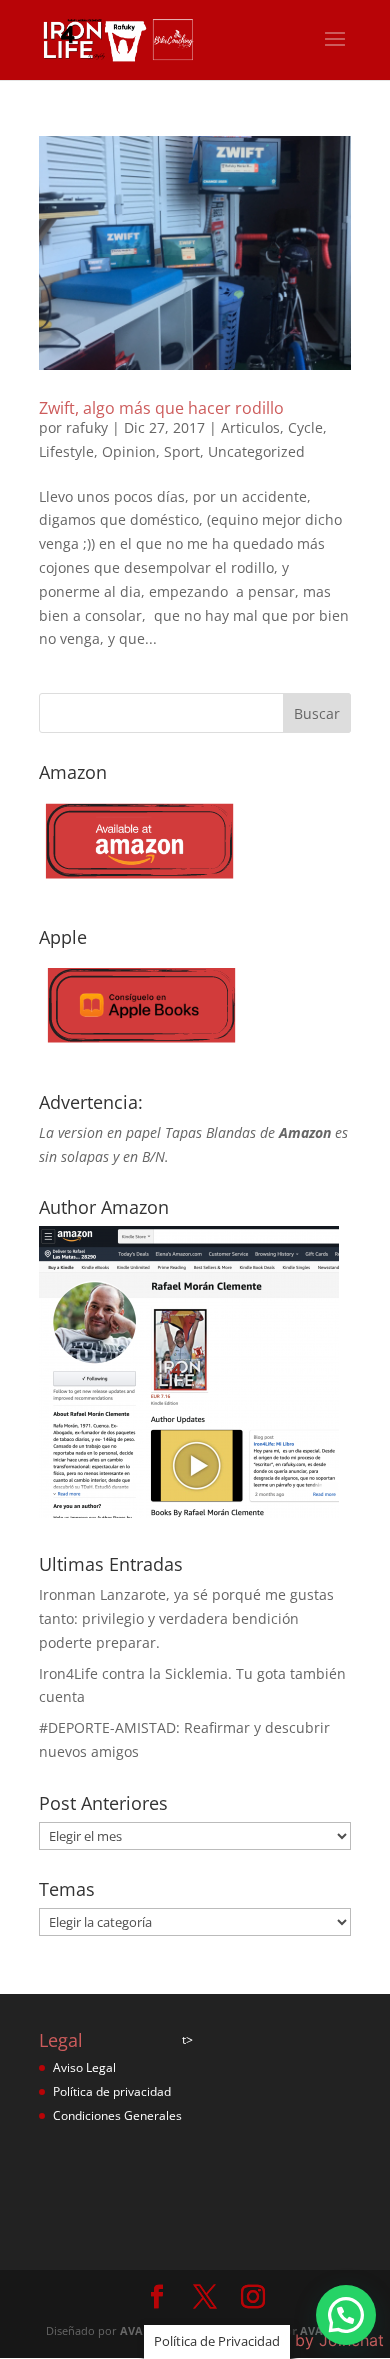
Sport (182, 451)
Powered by (303, 2340)
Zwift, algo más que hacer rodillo (161, 408)
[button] (346, 2315)
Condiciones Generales (117, 2115)
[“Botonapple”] (139, 1050)
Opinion (129, 451)
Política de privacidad (112, 2091)
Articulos (250, 427)
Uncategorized (256, 451)
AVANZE (142, 2330)
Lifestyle (66, 451)
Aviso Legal (84, 2067)
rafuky (87, 427)
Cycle (305, 427)
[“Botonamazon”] (139, 885)
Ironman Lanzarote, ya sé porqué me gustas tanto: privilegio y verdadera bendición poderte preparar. (186, 1618)
